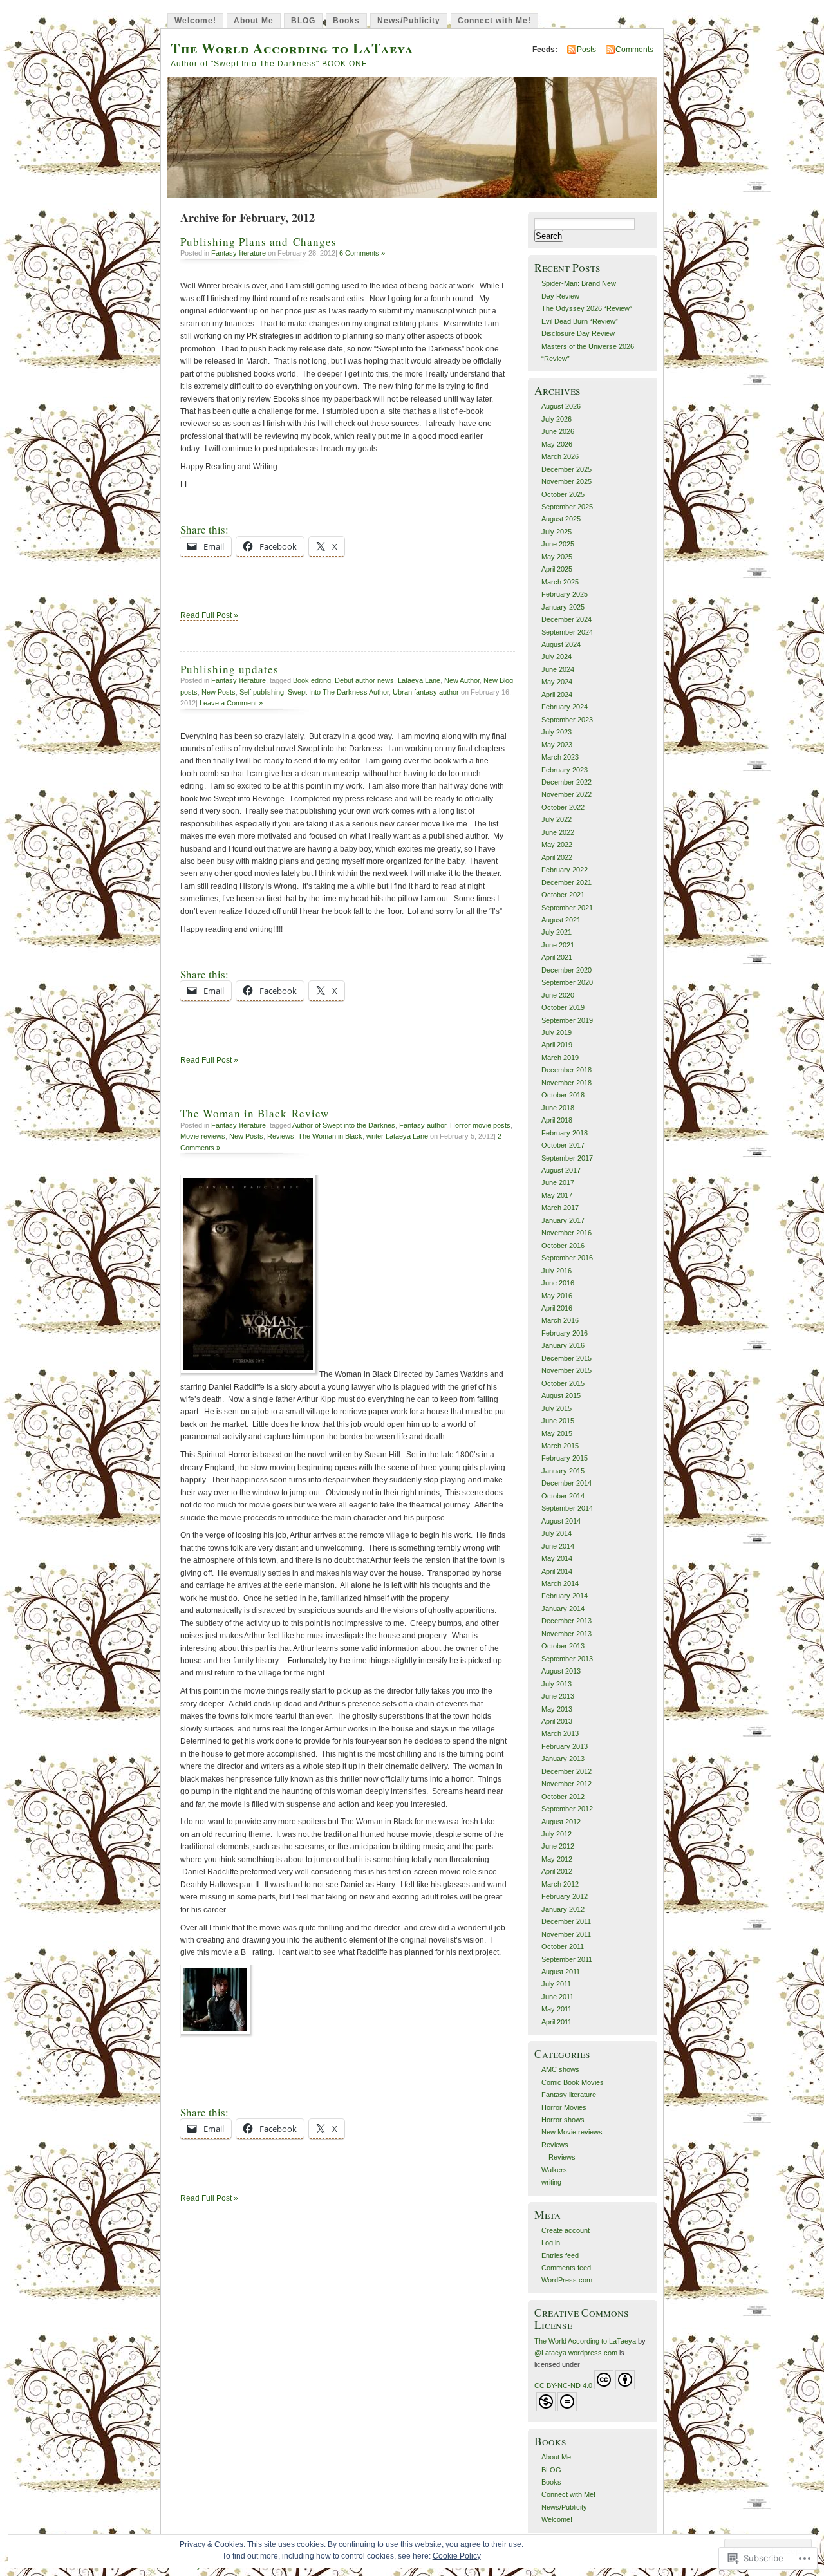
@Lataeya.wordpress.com (576, 2353)
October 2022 (563, 807)
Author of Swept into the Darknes (344, 1125)
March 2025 (560, 582)
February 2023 (565, 770)
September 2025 (567, 507)
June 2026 (558, 431)
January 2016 (563, 1345)
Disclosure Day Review (578, 333)
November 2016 (566, 1233)
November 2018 (566, 1083)
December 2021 (566, 882)
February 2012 (565, 1896)
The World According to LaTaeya (292, 48)
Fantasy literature (239, 253)
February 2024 (565, 707)
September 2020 (567, 982)
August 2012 (561, 1822)
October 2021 (563, 895)
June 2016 (558, 1283)
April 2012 (557, 1871)
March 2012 (560, 1884)
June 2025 (558, 544)
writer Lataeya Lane (397, 1136)
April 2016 (557, 1308)
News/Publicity (409, 21)
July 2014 (557, 1533)
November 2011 (566, 1934)
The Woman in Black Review (255, 1113)
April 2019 (557, 1045)
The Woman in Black (330, 1136)
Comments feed (566, 2268)
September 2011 (567, 1959)
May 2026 (557, 444)
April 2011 (557, 2022)
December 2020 (566, 970)
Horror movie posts (480, 1125)
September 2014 (567, 1508)
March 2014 (560, 1583)
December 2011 (566, 1921)
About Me (254, 21)
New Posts (219, 692)
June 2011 (557, 1997)
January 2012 (563, 1909)
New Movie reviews (572, 2132)
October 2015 (563, 1383)
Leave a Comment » (231, 703)
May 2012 (557, 1859)
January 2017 (563, 1220)
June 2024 (558, 669)
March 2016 (560, 1320)
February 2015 (565, 1458)
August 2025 (561, 519)
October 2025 (563, 494)
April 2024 (557, 695)
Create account (566, 2230)
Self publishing (262, 692)
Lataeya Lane (419, 680)
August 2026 (561, 406)
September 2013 (567, 1659)
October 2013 (563, 1646)
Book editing (312, 680)
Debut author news (364, 680)
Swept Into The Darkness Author (338, 692)
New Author (462, 680)
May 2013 (557, 1709)
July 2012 (557, 1834)
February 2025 (565, 594)
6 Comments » (362, 253)
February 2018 (565, 1133)
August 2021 (561, 920)
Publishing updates (229, 669)
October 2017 (563, 1145)
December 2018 (566, 1070)
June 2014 (558, 1546)
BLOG (303, 21)
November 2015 (566, 1370)
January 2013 (563, 1759)
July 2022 (557, 819)
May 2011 (557, 2009)
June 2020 (558, 995)
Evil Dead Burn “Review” (580, 321)
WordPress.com (567, 2280)
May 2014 (557, 1558)
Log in (551, 2243)
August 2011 (561, 1972)
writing (551, 2182)
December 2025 (566, 469)
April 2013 (557, 1721)
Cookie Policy (457, 2556)
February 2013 (565, 1746)
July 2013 (557, 1684)
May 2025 (557, 557)
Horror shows (563, 2120)
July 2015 (557, 1408)
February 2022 (565, 870)
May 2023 (557, 745)
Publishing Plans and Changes (258, 242)
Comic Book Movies (573, 2082)
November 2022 (566, 794)
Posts (586, 50)
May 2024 (557, 682)
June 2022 (558, 832)
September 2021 (567, 908)
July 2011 (556, 1984)
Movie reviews (203, 1136)
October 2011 (563, 1946)
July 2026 (557, 419)
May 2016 (557, 1296)
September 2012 (567, 1809)
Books (346, 21)
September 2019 (567, 1020)
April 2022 (557, 857)
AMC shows (560, 2069)
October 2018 (563, 1095)
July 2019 (557, 1032)
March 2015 (560, 1446)
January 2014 (563, 1609)
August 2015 (561, 1395)
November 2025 (566, 481)
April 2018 (557, 1120)
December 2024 (566, 619)
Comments (634, 50)
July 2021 (557, 932)
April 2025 (557, 569)
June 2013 (558, 1696)
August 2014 (561, 1521)
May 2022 (557, 845)
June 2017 (558, 1182)
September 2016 (567, 1258)
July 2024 (557, 657)
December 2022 (566, 782)
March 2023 (560, 757)
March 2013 (560, 1733)
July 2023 (557, 732)
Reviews (281, 1136)
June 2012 (558, 1846)
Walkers (554, 2170)
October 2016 (563, 1246)
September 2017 (567, 1158)
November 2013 (566, 1634)
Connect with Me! (494, 21)
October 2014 (563, 1496)
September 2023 (567, 720)
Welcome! (195, 21)
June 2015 (558, 1421)
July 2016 (557, 1271)
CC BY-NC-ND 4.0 (563, 2385)
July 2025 (557, 532)
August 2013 (561, 1671)
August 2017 (561, 1170)
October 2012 (563, 1797)
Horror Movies (564, 2107)
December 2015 (566, 1358)
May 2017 (557, 1195)
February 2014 (565, 1596)
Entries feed (560, 2255)
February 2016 (565, 1333)
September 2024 (567, 632)
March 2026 (560, 456)
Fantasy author (423, 1125)
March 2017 (560, 1208)
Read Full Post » (209, 615)
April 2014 (557, 1571)
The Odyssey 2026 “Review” (587, 308)
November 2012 (566, 1784)
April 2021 (557, 957)
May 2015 (557, 1433)
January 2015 (563, 1471)
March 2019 (560, 1058)
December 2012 (566, 1771)
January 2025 (563, 607)
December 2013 (566, 1621)
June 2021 (558, 945)
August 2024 (561, 644)
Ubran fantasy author (426, 692)
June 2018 (558, 1108)
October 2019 (563, 1007)
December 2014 (566, 1483)
